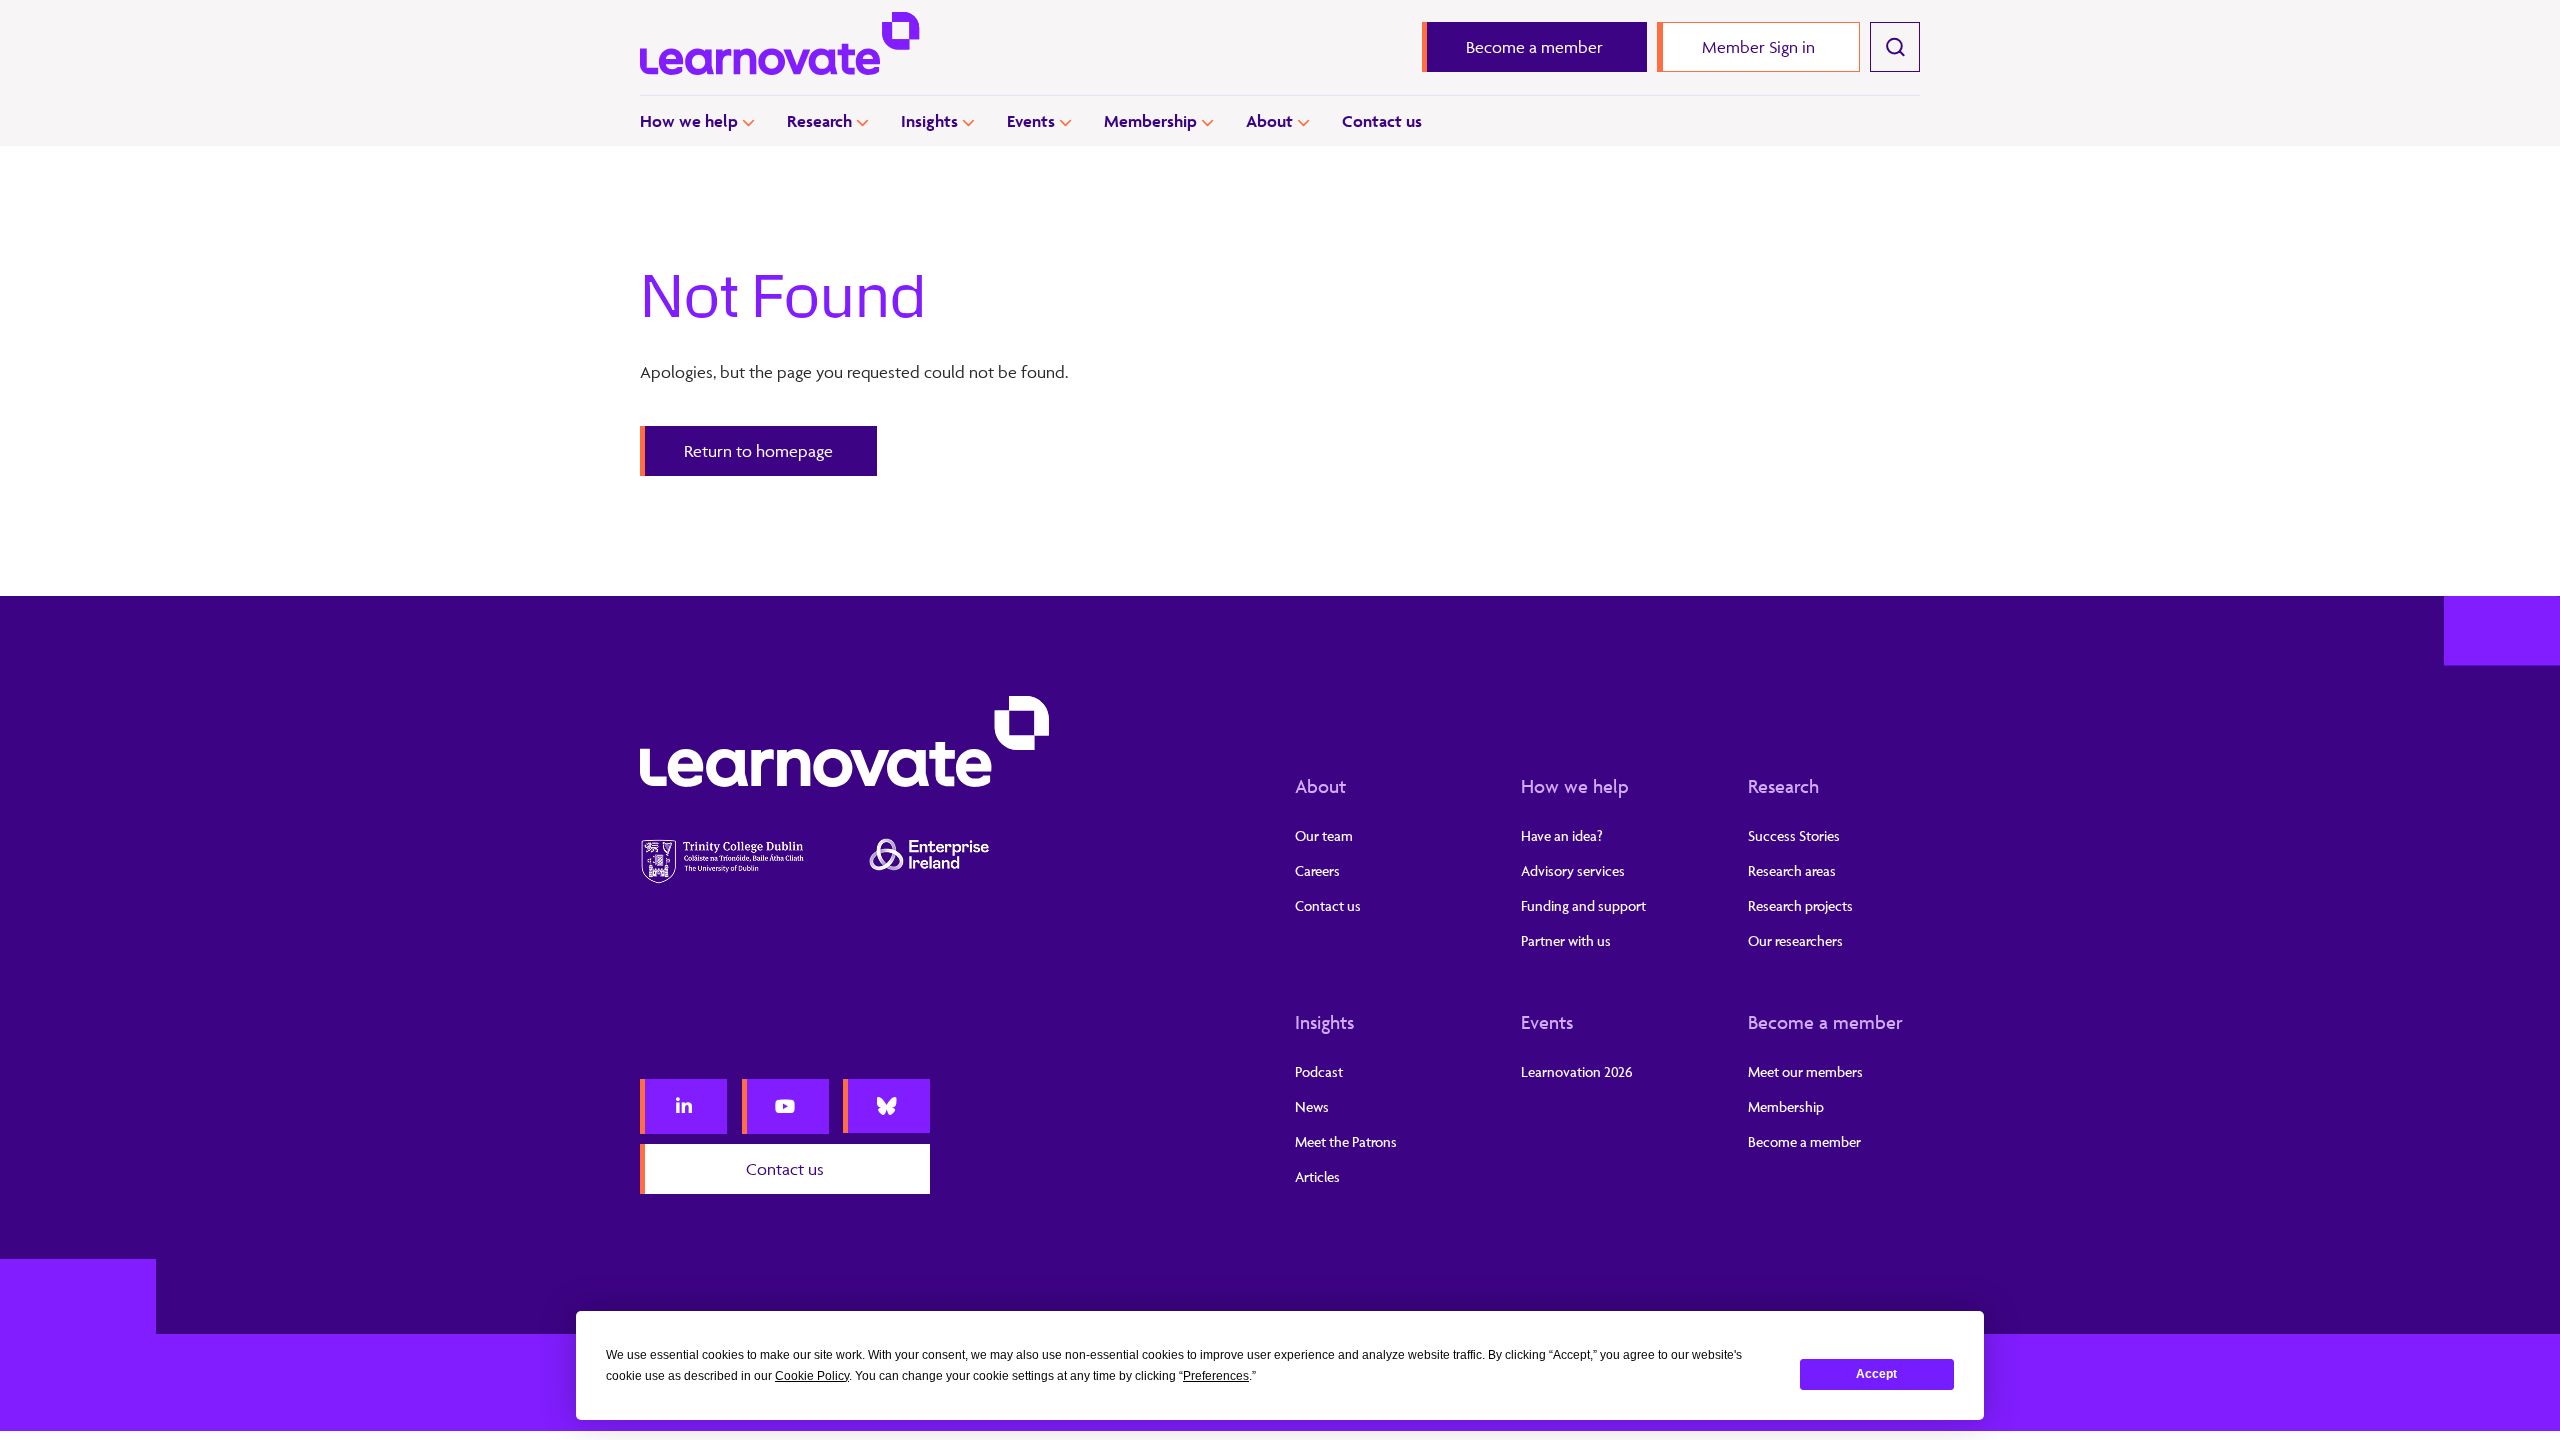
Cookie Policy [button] (812, 1376)
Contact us (1382, 121)
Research (819, 121)
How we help (689, 121)
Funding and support (1583, 905)
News (1312, 1106)
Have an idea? (1562, 835)
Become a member (1825, 1022)
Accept (1876, 1374)
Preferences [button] (1216, 1376)
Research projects (1800, 905)
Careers (1317, 870)
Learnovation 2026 (1577, 1071)
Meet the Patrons (1346, 1141)
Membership (1150, 121)
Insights (929, 121)
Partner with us (1566, 940)
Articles (1317, 1176)
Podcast (1319, 1071)
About (1269, 121)
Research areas (1792, 870)
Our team (1324, 835)
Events (1031, 121)
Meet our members (1805, 1071)
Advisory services (1573, 870)
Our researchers (1795, 940)
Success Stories (1794, 835)
